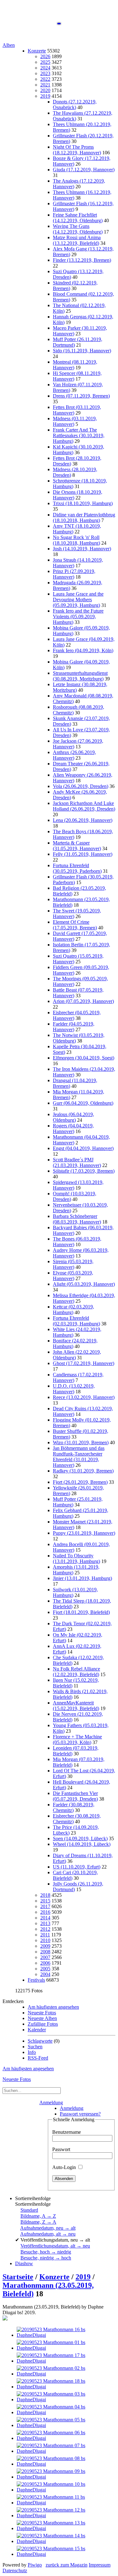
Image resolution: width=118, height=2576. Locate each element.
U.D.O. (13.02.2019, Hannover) (74, 1389)
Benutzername (67, 2132)
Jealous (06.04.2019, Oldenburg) (73, 1117)
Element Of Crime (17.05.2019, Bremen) (75, 925)
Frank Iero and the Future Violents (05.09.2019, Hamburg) (78, 616)
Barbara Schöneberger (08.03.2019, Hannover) (77, 1219)
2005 (45, 1969)
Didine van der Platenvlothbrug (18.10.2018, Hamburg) (84, 517)
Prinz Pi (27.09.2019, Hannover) (74, 574)
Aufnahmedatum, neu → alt (48, 2228)
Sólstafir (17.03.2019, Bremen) (84, 1171)
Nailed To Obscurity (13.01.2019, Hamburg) (76, 1558)
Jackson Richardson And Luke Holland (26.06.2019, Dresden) (84, 806)
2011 (45, 1935)
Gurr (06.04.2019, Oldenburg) (83, 1103)
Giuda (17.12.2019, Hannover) (84, 170)
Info (32, 2052)
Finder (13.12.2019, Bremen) (82, 260)
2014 (45, 1918)
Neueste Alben (42, 2018)
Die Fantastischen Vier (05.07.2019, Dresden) (75, 1796)
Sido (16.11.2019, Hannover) (82, 351)
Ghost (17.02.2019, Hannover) (84, 1363)
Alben (9, 45)
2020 (45, 90)
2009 (45, 1946)
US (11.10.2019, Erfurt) (77, 1867)
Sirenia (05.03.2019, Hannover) (73, 1264)
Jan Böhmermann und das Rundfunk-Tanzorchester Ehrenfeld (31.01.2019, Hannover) (79, 1457)
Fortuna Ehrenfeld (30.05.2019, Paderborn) (77, 868)
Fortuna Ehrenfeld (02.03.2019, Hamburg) (76, 1321)
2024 (45, 68)
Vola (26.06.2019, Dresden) (81, 786)
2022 (45, 79)
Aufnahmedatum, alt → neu (48, 2234)
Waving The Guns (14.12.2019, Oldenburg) (78, 229)
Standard (29, 2210)
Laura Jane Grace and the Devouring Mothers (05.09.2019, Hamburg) (78, 600)
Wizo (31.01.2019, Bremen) (81, 1442)
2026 (45, 56)
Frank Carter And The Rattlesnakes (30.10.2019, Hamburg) (79, 435)
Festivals (36, 1980)
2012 (45, 1929)
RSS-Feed (38, 2058)
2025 (45, 62)
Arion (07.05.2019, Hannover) (83, 1001)
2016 (45, 1912)
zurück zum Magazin (67, 2565)
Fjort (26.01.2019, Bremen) (80, 1482)
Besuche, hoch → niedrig (46, 2252)
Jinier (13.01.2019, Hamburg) (82, 1578)
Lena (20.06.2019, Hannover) (83, 820)
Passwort (61, 2149)
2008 (45, 1952)
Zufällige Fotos (43, 2024)
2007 (45, 1957)
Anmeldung (51, 2103)
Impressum (100, 2565)
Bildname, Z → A (38, 2222)
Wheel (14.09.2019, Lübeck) (82, 1844)
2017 (45, 1906)
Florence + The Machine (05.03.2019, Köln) (77, 1739)
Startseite (18, 2277)
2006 (45, 1963)
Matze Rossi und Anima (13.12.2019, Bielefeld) (77, 240)
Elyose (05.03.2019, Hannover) (73, 1276)
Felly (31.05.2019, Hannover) (83, 854)
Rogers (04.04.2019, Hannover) (73, 1128)
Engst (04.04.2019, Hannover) (83, 1148)
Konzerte (37, 51)
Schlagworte (40, 2041)
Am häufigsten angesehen (53, 2007)
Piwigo (35, 2565)
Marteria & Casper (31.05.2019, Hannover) (77, 846)
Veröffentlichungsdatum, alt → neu (55, 2246)
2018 (45, 1895)
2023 (45, 73)
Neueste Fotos (42, 2013)
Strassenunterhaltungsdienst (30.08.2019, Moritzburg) (80, 676)
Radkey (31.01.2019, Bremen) (83, 1471)
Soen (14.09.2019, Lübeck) (80, 1838)
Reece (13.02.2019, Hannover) (84, 1397)
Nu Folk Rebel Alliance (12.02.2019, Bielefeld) (76, 1672)
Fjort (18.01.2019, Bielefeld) (81, 1612)
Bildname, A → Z (38, 2216)
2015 (45, 1901)
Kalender (37, 2030)
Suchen (35, 2047)
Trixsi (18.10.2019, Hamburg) (83, 503)
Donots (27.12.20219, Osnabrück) (75, 105)
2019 (45, 96)
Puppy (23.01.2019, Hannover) (84, 1533)
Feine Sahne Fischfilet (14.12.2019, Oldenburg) (78, 218)
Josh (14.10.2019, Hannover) (82, 549)
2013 (45, 1923)
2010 (45, 1940)
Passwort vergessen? (80, 2114)
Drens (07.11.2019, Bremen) (81, 396)
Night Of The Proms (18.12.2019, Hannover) (77, 150)
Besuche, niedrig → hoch (46, 2258)
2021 (45, 85)
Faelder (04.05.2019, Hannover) (74, 1027)
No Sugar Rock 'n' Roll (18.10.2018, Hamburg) (76, 540)
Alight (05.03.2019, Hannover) (84, 1284)
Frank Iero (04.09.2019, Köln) (83, 650)
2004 (45, 1974)
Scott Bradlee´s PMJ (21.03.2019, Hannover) (77, 1162)
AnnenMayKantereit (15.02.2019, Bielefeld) (76, 1706)
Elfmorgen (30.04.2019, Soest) (84, 1058)
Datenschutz (15, 2570)
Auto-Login (65, 2167)
